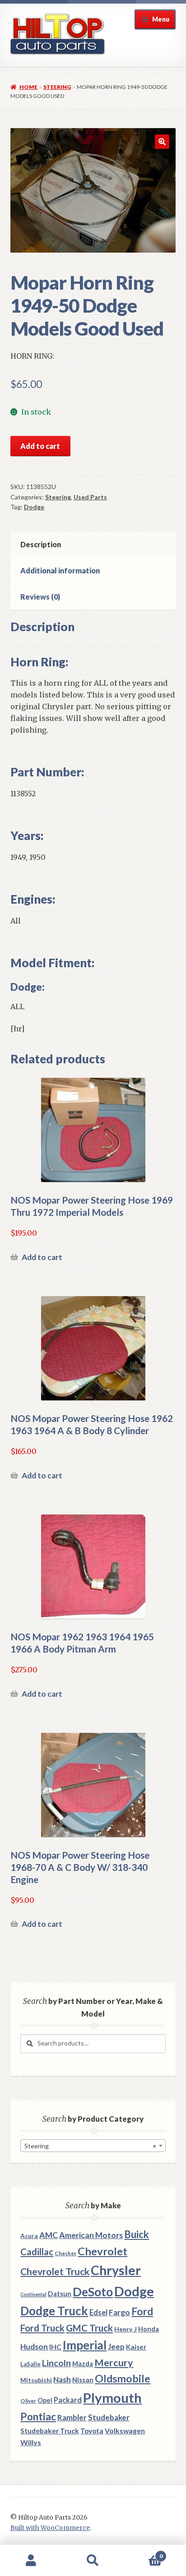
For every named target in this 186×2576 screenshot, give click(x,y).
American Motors (91, 2235)
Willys (31, 2442)
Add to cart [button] (42, 1257)
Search (93, 2561)
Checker (65, 2253)
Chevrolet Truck (55, 2271)
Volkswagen (125, 2431)
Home (28, 87)
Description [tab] (41, 544)
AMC (49, 2235)
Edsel (98, 2312)
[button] (162, 142)
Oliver (28, 2401)
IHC (55, 2347)
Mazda (83, 2364)
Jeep (116, 2347)
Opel (45, 2400)
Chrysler (116, 2270)
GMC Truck (89, 2328)
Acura (29, 2236)
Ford (142, 2311)
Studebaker (109, 2417)
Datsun (60, 2294)
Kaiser (136, 2347)
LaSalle (30, 2364)
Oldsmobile (123, 2379)
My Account (31, 2561)
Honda (149, 2329)
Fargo (119, 2312)
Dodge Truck (54, 2311)
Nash (62, 2380)
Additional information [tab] (60, 570)
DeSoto (93, 2292)
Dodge (34, 507)
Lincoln (56, 2363)
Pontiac (38, 2417)
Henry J (126, 2329)
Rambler (72, 2417)
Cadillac (37, 2252)
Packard (68, 2400)
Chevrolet (102, 2251)
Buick (137, 2234)
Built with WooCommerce (50, 2528)
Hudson (34, 2347)
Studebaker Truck (50, 2431)
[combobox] (93, 2146)
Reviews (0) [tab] (40, 597)
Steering (57, 87)
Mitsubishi (36, 2380)
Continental (33, 2294)
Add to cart (40, 446)
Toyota (92, 2431)
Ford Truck (42, 2328)
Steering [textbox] (90, 2146)
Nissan (83, 2380)
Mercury (114, 2363)
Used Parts (90, 497)
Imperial (85, 2345)
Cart (143, 2553)
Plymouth (112, 2398)
